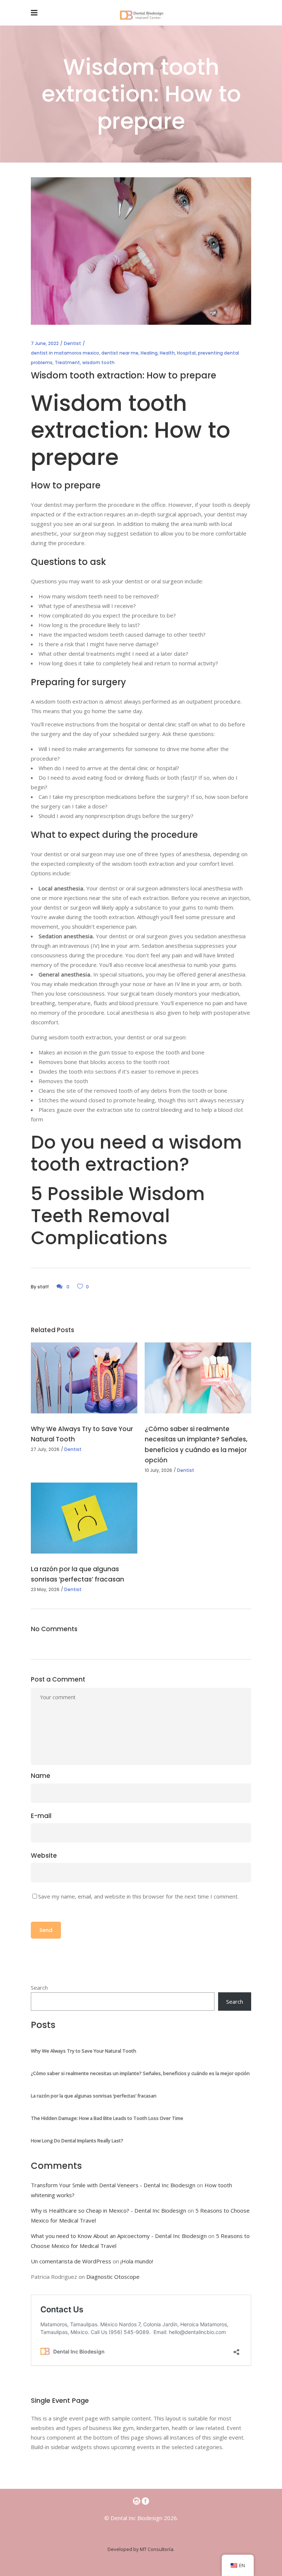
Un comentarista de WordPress (71, 2261)
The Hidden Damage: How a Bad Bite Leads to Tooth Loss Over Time (107, 2118)
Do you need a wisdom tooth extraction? (136, 1153)
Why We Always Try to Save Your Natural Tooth (84, 2051)
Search (39, 1988)
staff (43, 1287)
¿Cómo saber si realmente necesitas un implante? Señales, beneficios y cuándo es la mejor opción (140, 2073)
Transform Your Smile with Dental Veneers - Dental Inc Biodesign (113, 2185)
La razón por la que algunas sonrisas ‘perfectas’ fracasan (94, 2096)
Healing (149, 353)
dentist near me (120, 353)
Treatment (67, 362)
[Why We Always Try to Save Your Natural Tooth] (84, 1378)
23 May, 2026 (45, 1589)
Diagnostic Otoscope (113, 2277)
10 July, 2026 (158, 1470)
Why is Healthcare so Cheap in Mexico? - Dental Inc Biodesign (109, 2210)
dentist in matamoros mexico (65, 353)
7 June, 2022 (45, 343)
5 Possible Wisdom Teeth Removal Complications (118, 1216)
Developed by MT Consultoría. (141, 2549)
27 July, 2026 (45, 1449)
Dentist (73, 343)
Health (167, 353)
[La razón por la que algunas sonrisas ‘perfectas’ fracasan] (84, 1518)
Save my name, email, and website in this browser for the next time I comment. (138, 1896)
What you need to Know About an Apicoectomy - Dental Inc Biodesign (119, 2236)
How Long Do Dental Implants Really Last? (77, 2141)
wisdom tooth (98, 362)
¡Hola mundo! (137, 2261)
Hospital (186, 353)
